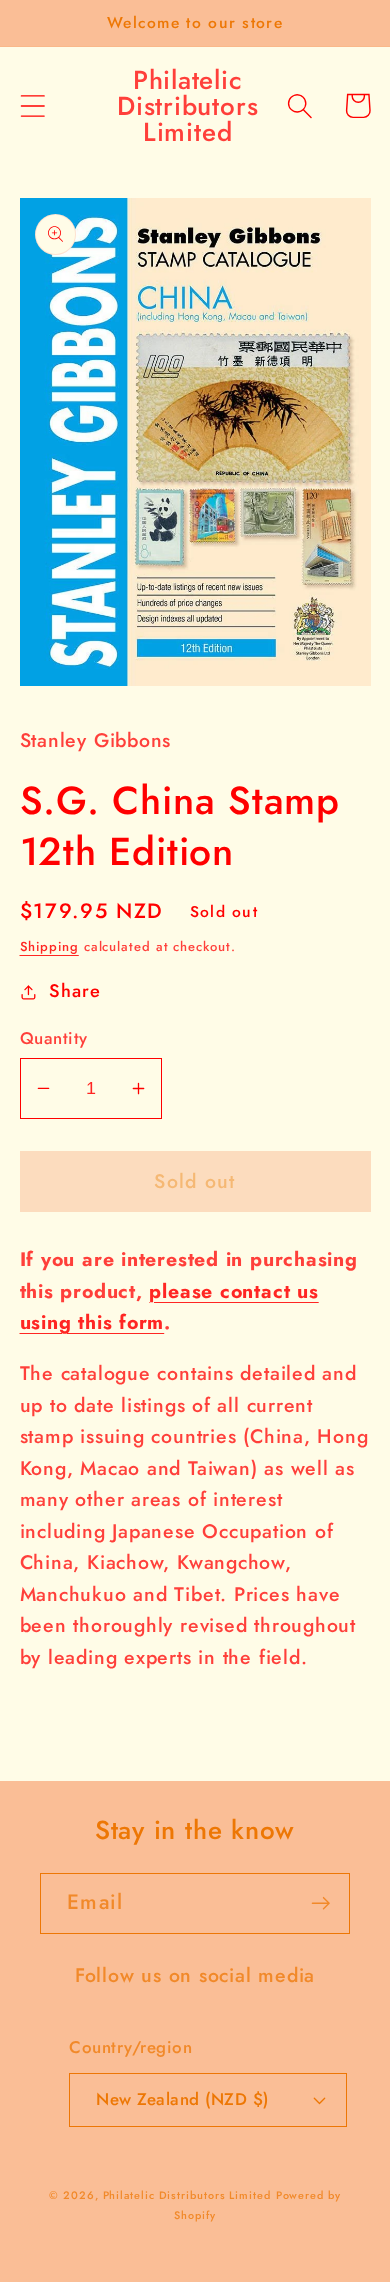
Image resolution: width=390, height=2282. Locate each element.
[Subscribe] (320, 1903)
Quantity (54, 1038)
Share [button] (74, 991)
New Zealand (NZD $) (182, 2099)
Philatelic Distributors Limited (187, 2195)
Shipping (49, 946)
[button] (32, 105)
